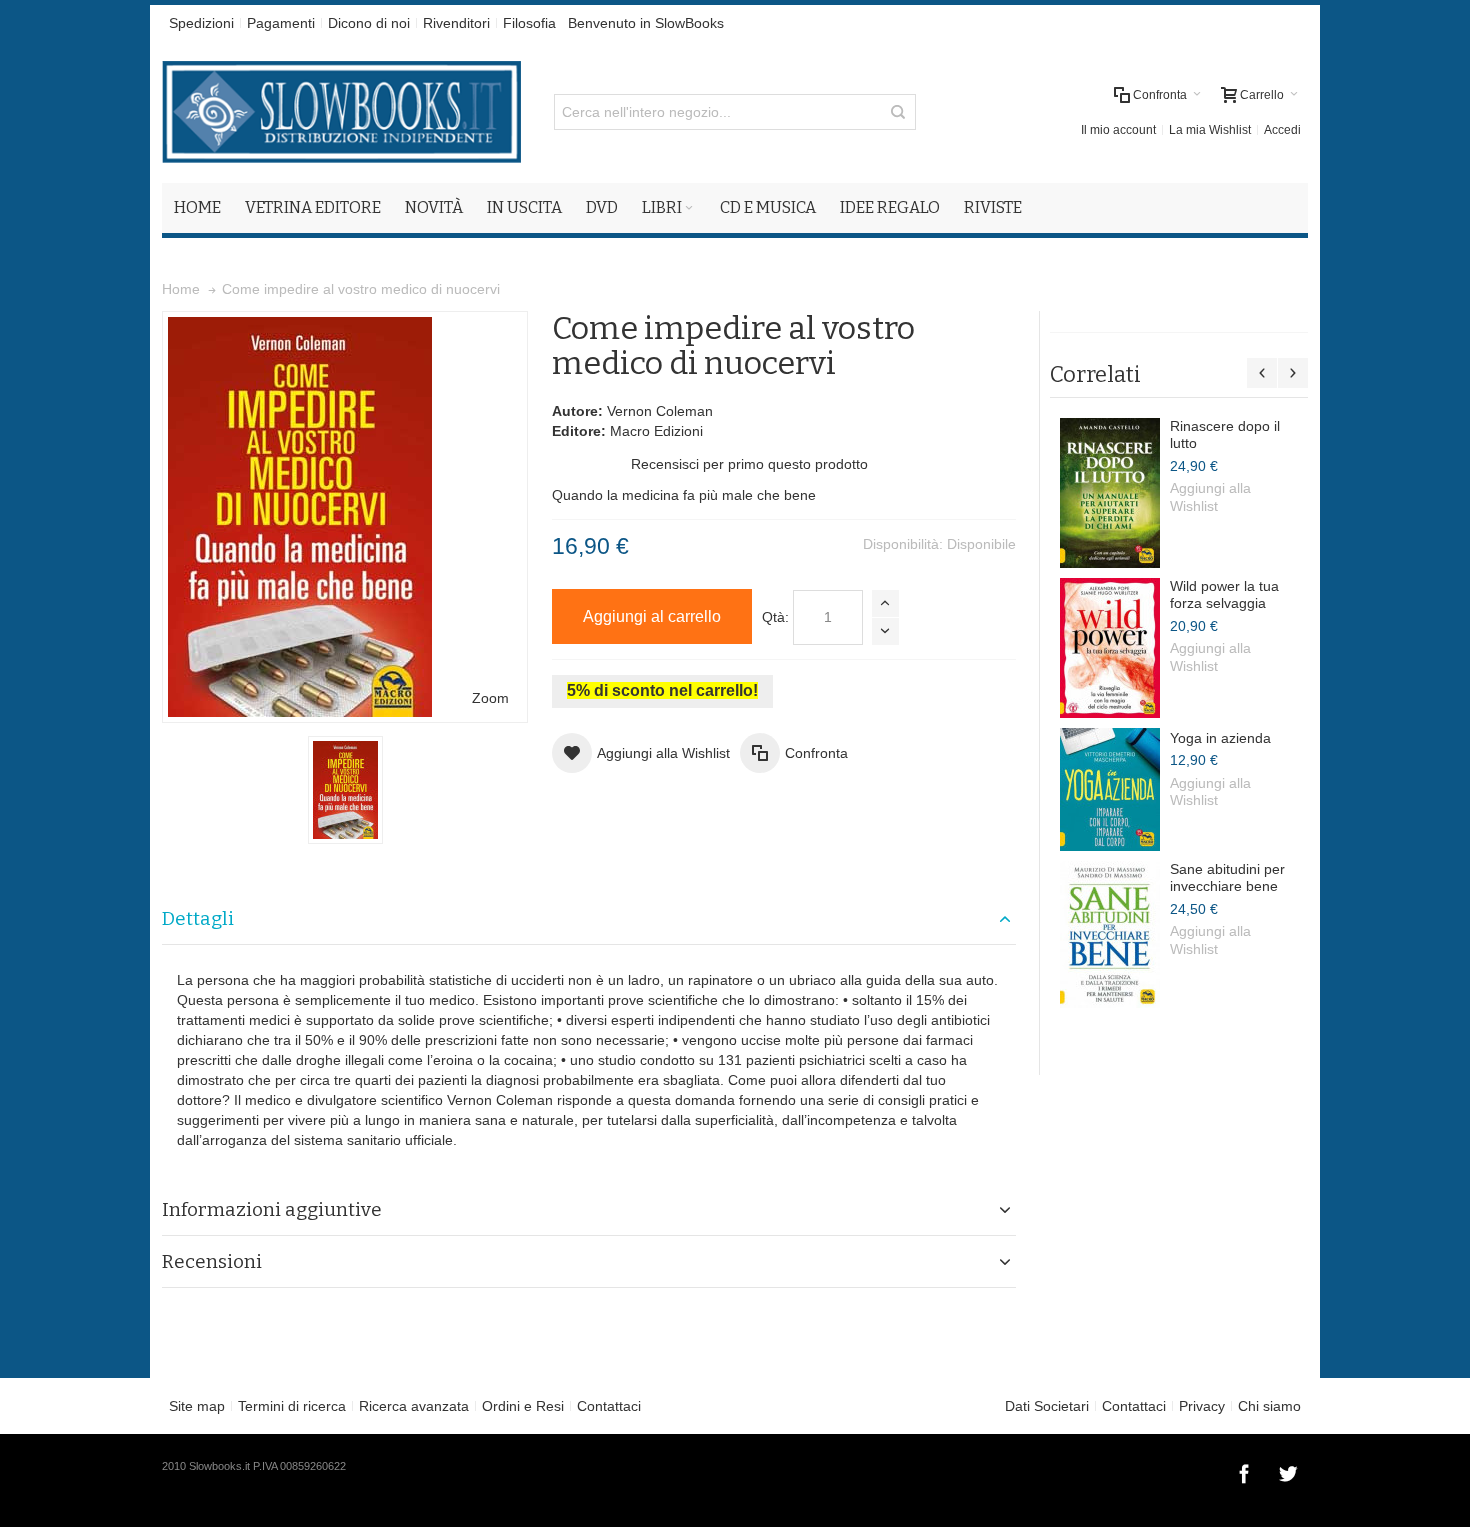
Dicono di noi (369, 23)
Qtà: (775, 617)
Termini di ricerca (292, 1406)
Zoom (490, 698)
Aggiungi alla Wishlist (1210, 497)
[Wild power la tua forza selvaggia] (1110, 648)
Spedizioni (201, 23)
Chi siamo (1269, 1406)
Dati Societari (1047, 1406)
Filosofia (529, 23)
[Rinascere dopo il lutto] (1110, 493)
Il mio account (1118, 130)
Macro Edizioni (656, 431)
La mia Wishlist (1210, 130)
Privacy (1202, 1406)
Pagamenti (281, 23)
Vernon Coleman (660, 411)
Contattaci (609, 1406)
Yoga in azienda (1220, 738)
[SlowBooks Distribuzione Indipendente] (341, 112)
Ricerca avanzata (414, 1406)
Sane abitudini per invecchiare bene (1227, 878)
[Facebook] (1246, 1471)
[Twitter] (1288, 1471)
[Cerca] (898, 112)
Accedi (1282, 130)
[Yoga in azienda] (1110, 789)
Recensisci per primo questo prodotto (749, 464)
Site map (197, 1406)
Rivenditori (456, 23)
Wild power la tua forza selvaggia (1224, 595)
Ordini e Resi (523, 1406)
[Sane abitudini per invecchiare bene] (1110, 934)
